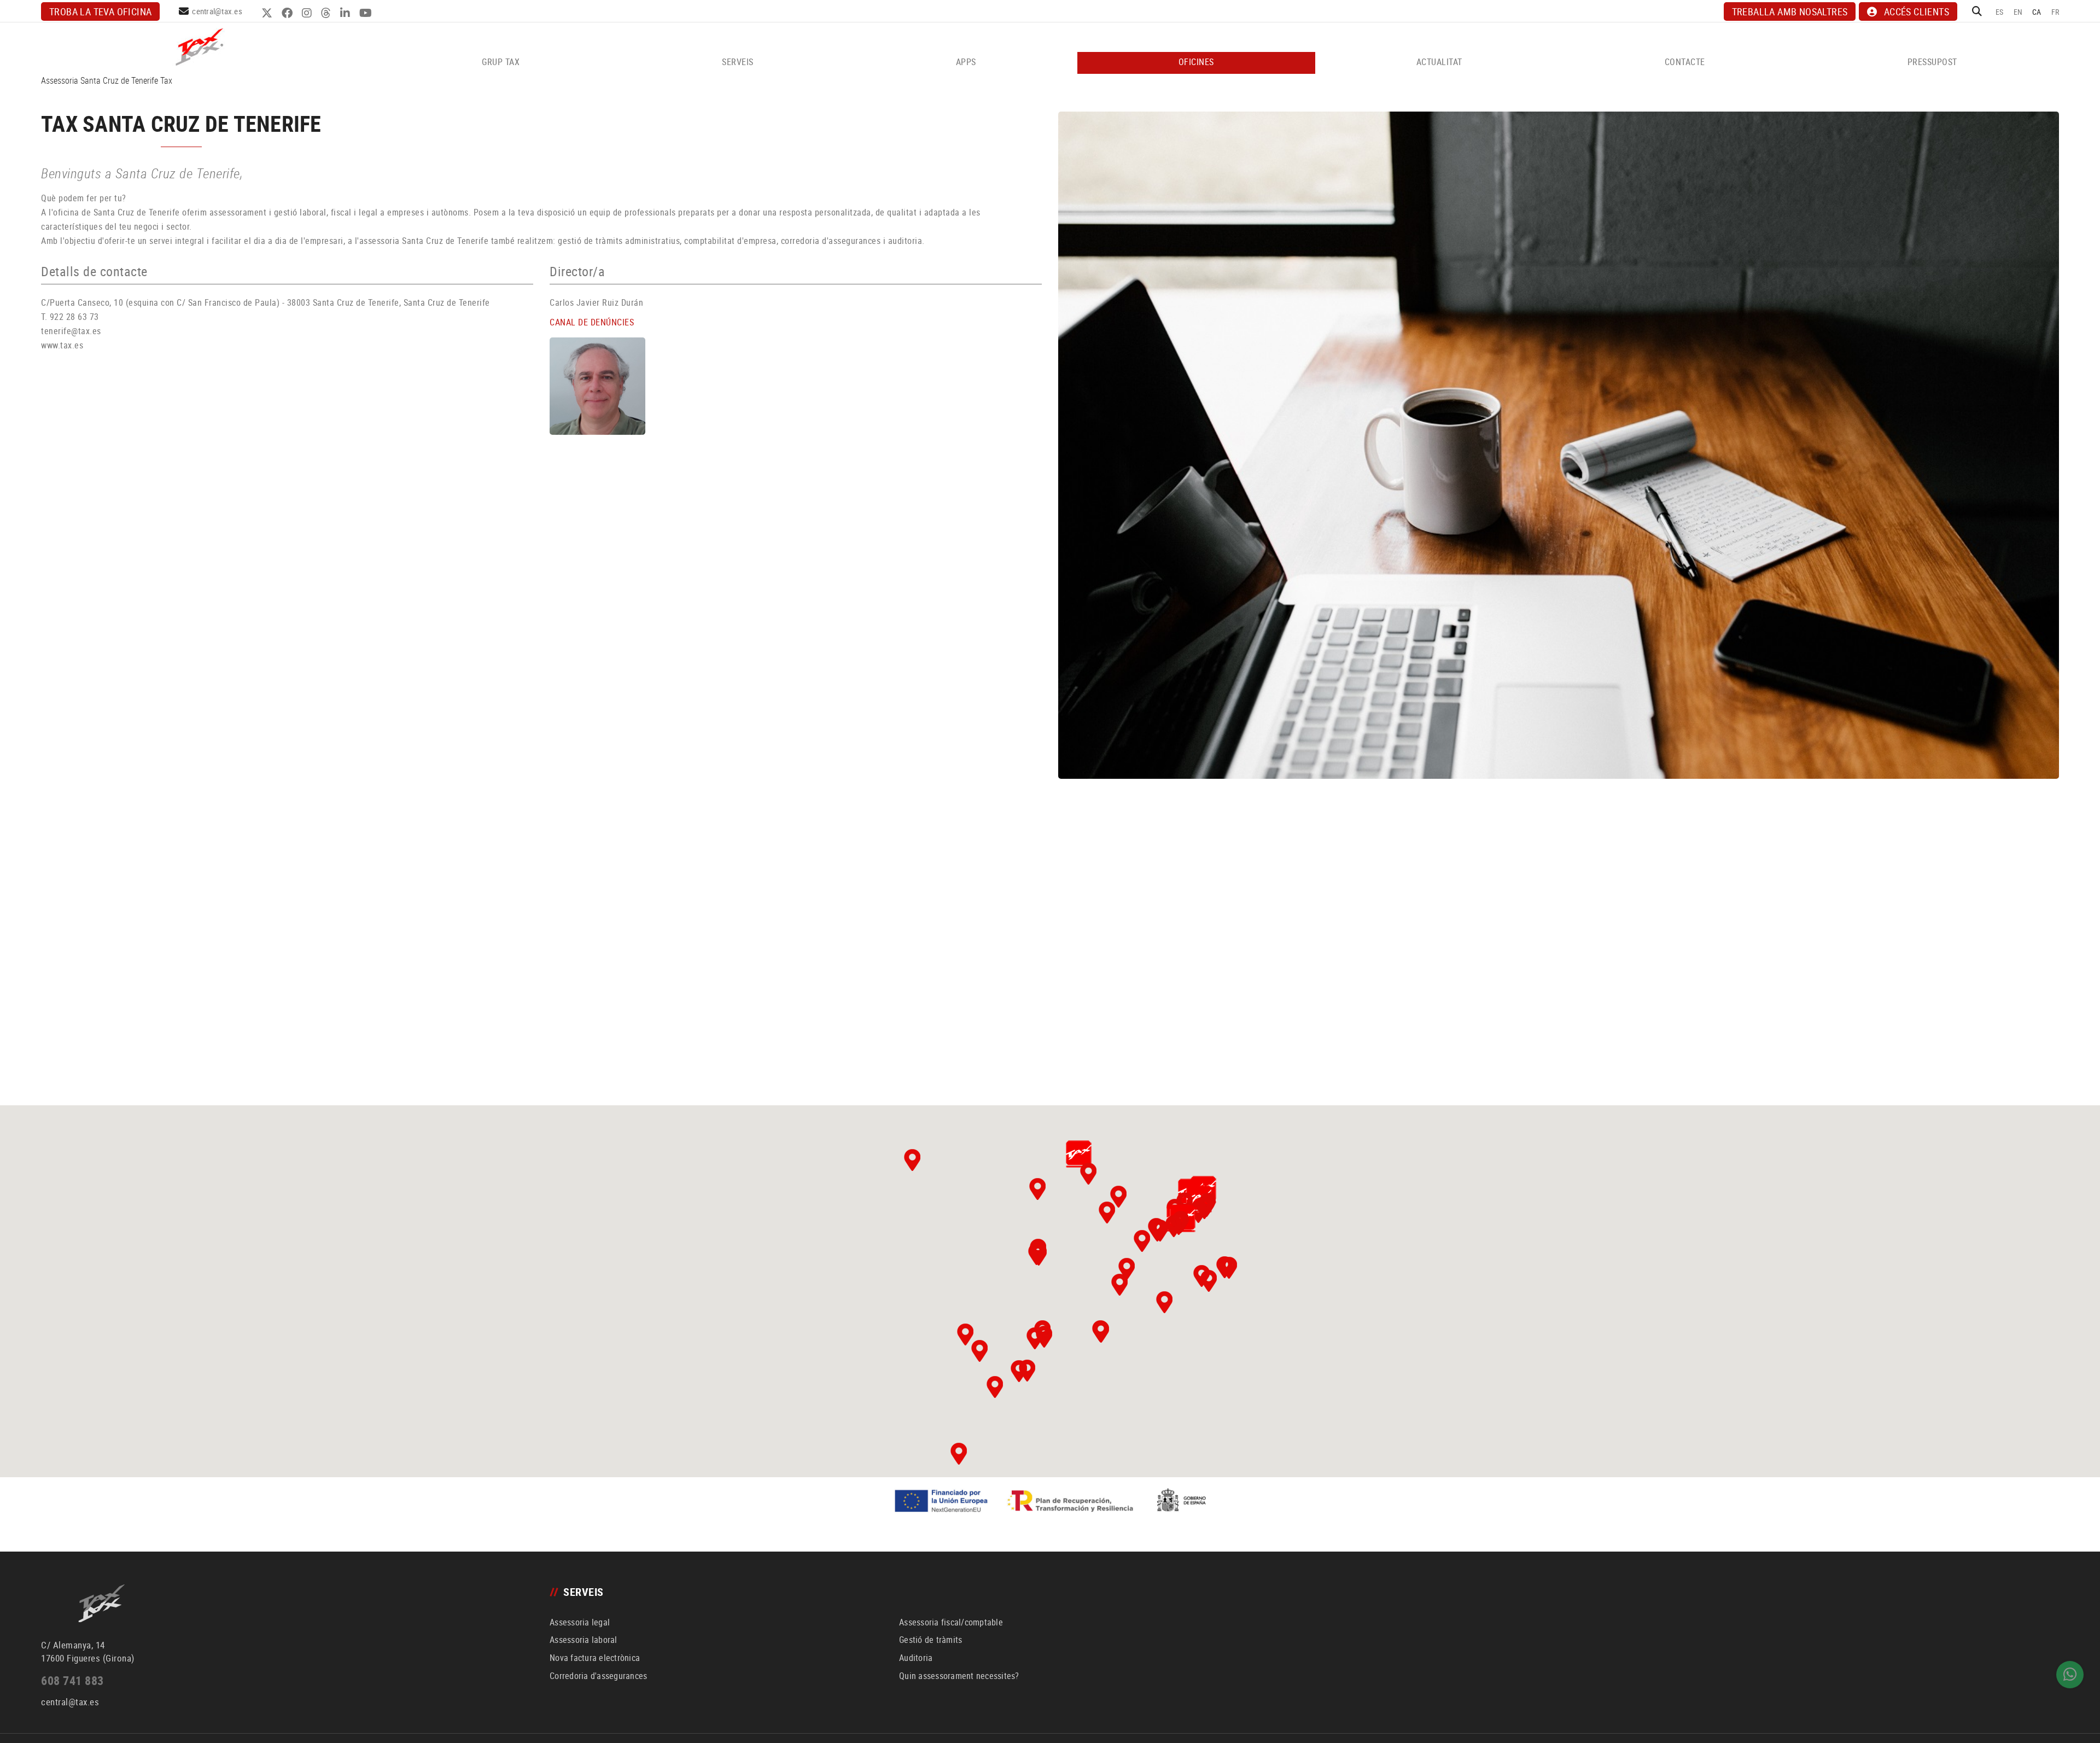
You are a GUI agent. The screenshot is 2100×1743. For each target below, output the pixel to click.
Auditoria (916, 1658)
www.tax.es (62, 345)
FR (2055, 12)
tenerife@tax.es (71, 331)
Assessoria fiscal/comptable (951, 1622)
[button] (1078, 1154)
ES (2000, 12)
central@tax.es (217, 11)
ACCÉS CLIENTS (1917, 11)
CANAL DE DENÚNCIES (592, 322)
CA (2037, 12)
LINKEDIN (346, 13)
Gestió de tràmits (931, 1640)
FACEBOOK (288, 13)
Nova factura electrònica (595, 1658)
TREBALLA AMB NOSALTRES (1790, 11)
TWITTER (268, 13)
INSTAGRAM (308, 13)
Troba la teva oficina (100, 11)
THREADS (327, 13)
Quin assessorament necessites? (959, 1676)
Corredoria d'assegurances (598, 1676)
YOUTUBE (367, 13)
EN (2018, 12)
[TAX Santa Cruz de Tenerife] (1559, 445)
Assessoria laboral (584, 1640)
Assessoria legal (580, 1622)
